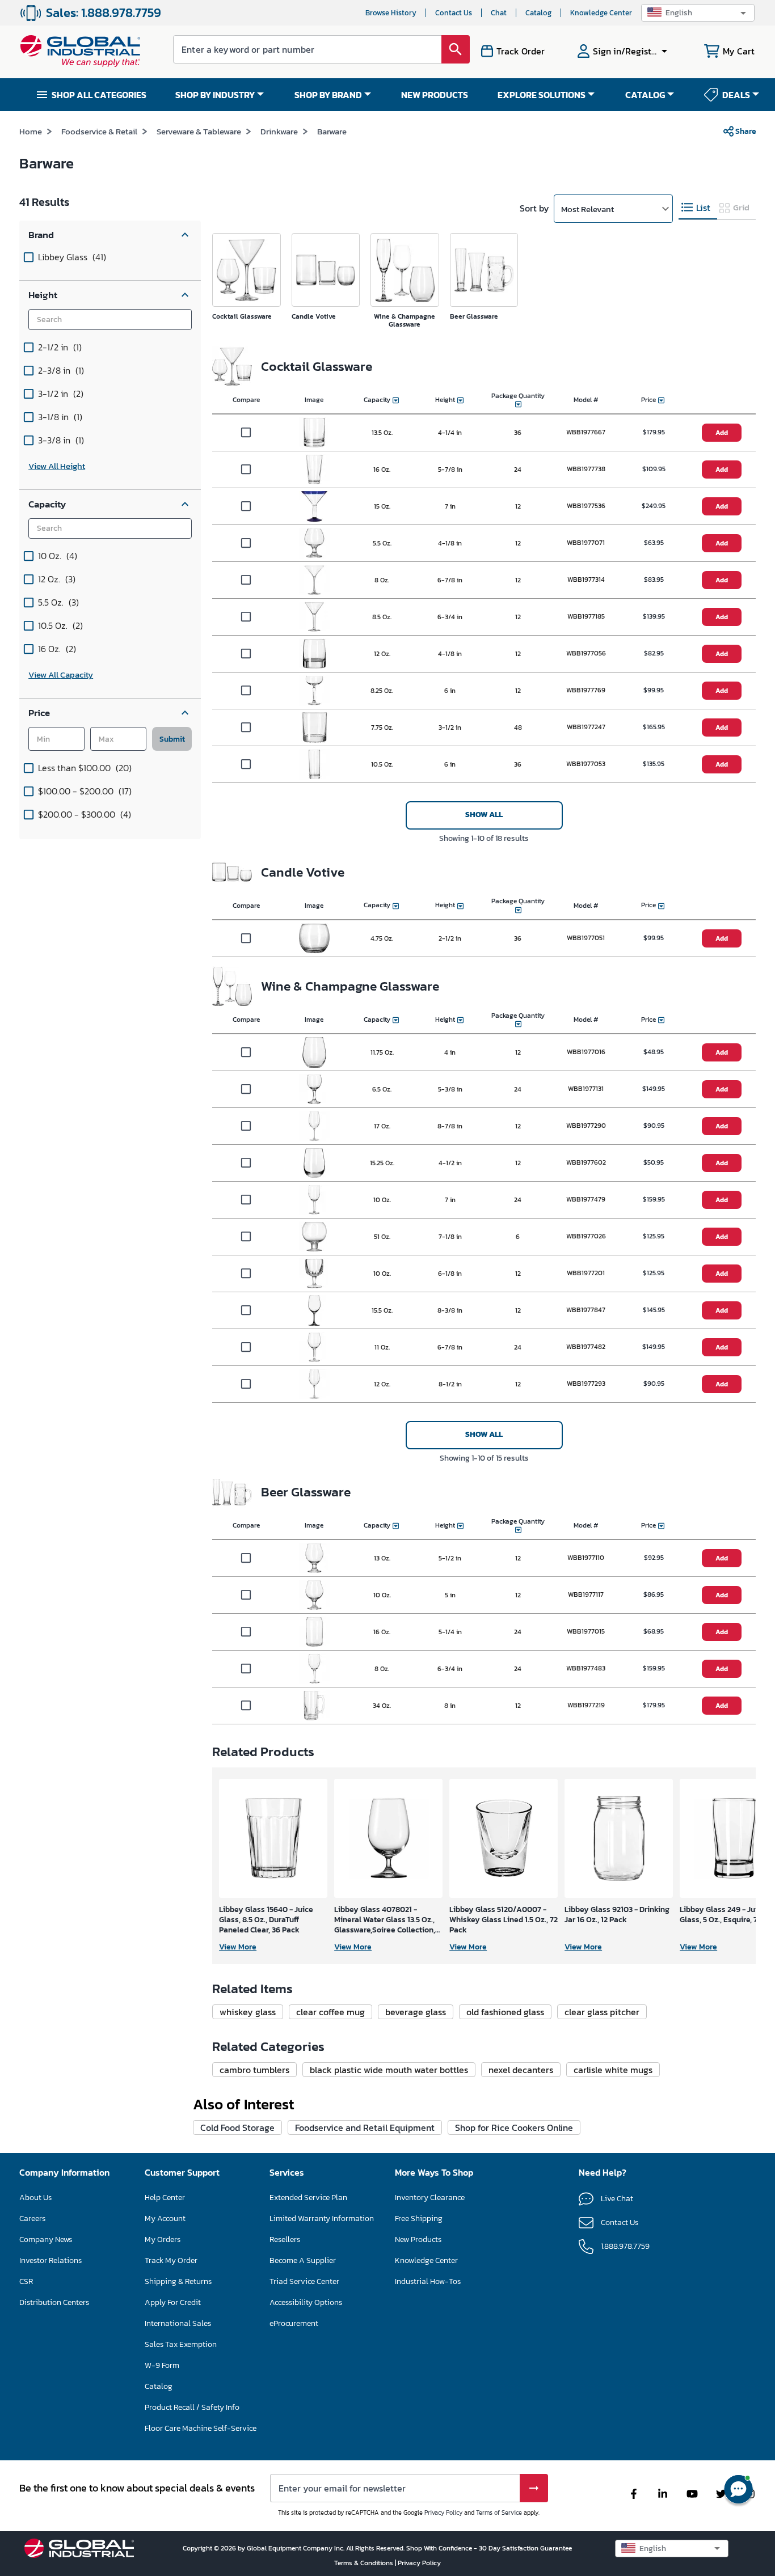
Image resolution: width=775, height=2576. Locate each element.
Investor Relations (50, 2260)
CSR (26, 2281)
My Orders (163, 2239)
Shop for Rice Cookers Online (514, 2127)
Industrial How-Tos (428, 2281)
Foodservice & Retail (99, 131)
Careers (32, 2218)
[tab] (698, 208)
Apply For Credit (173, 2302)
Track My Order (171, 2260)
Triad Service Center (304, 2281)
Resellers (285, 2239)
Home (31, 131)
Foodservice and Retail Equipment (365, 2127)
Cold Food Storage (237, 2127)
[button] (698, 13)
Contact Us (454, 13)
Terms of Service (499, 2512)
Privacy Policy (443, 2512)
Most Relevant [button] (587, 209)
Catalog (538, 13)
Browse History (391, 13)
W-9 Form (162, 2365)
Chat (499, 13)
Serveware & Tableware (199, 131)
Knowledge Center (601, 13)
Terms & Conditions (365, 2563)
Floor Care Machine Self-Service (201, 2428)
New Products (418, 2239)
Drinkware (279, 131)
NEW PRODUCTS (435, 95)
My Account (165, 2218)
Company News (46, 2239)
